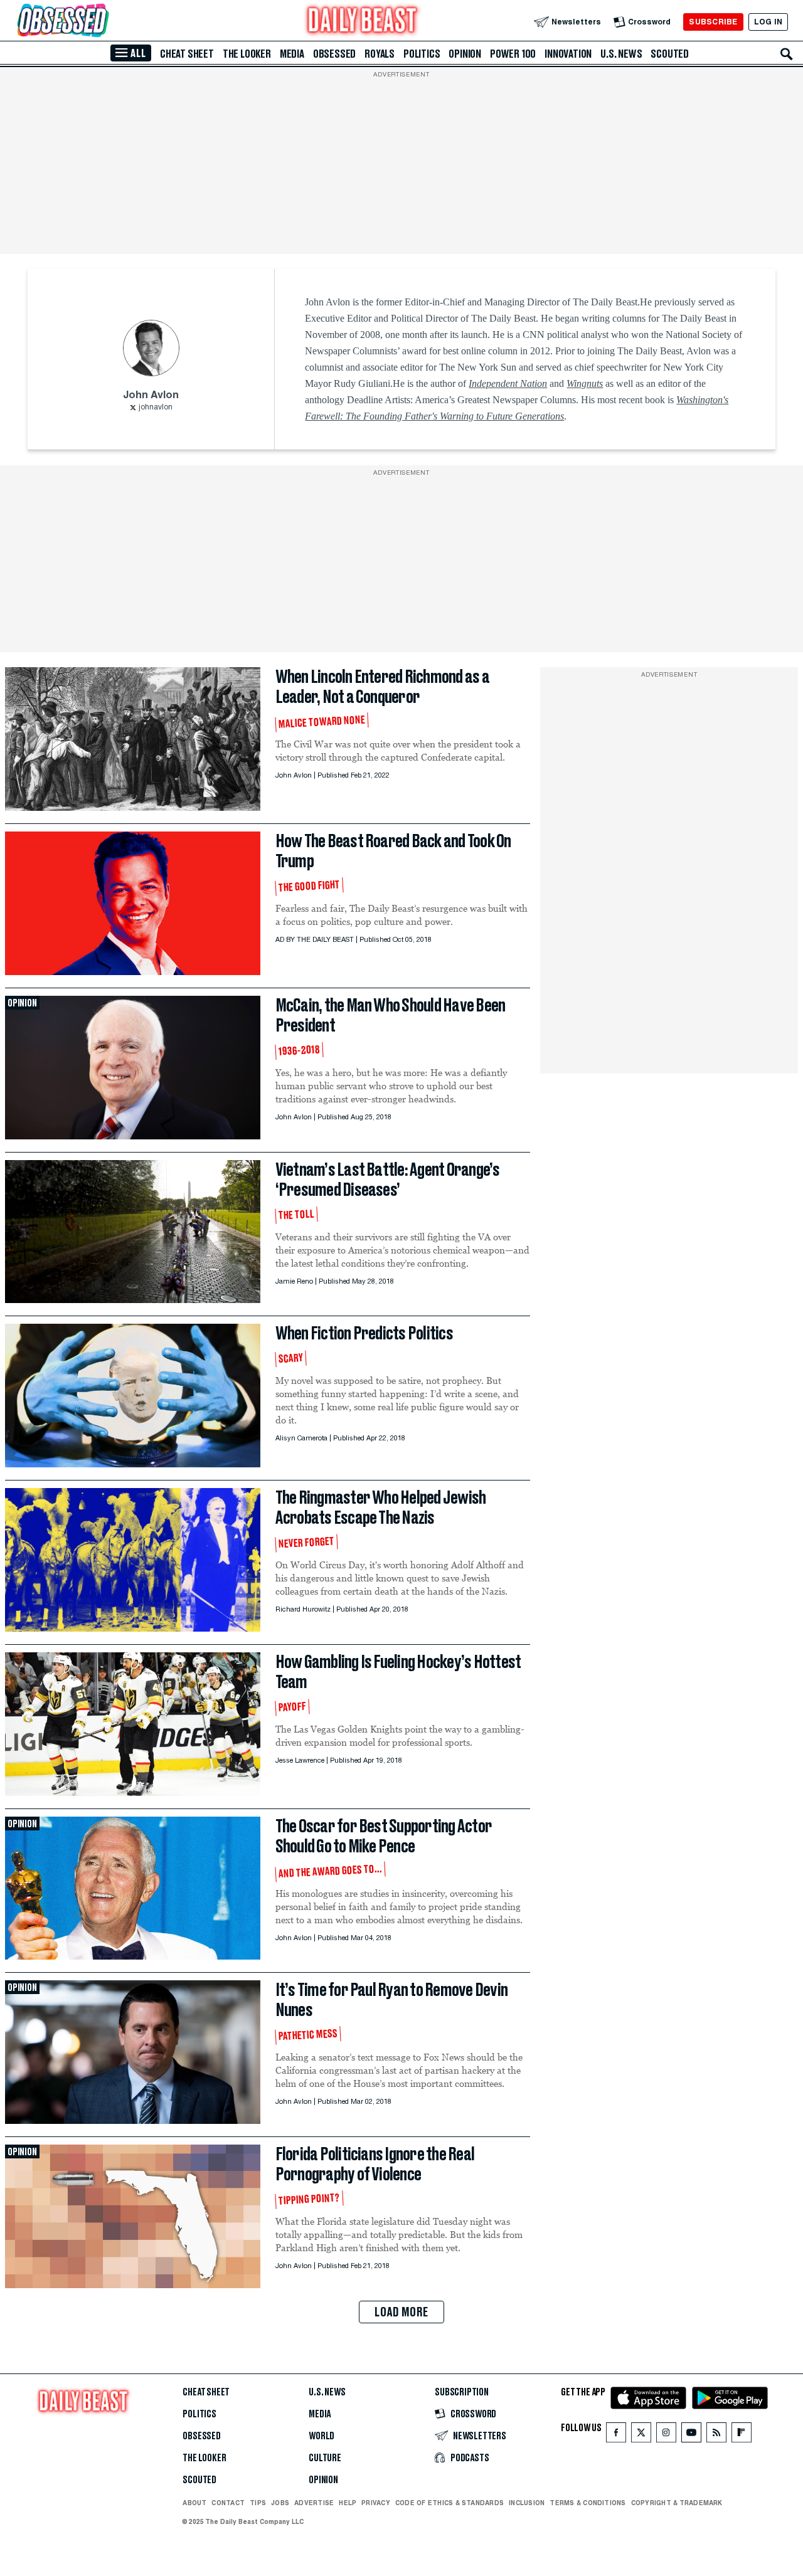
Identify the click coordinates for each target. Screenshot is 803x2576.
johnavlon (156, 408)
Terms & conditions (588, 2503)
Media (292, 54)
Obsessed (334, 54)
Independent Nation (508, 383)
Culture (325, 2458)
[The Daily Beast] (363, 22)
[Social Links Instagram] (666, 2435)
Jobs (280, 2503)
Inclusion (527, 2503)
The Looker (247, 54)
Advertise (314, 2503)
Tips (258, 2503)
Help (348, 2503)
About (194, 2503)
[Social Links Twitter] (641, 2435)
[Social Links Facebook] (616, 2435)
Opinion (465, 54)
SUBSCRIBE (713, 22)
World (322, 2436)
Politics (422, 54)
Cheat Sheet (187, 54)
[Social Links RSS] (716, 2435)
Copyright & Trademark (677, 2503)
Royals (380, 54)
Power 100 (513, 54)
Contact (228, 2503)
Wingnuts (585, 383)
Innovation (568, 54)
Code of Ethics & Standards (449, 2503)
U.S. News (621, 54)
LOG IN (768, 22)
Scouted (670, 54)
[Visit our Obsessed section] (103, 22)
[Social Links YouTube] (691, 2435)
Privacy (376, 2503)
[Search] (787, 54)
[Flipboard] (741, 2435)
